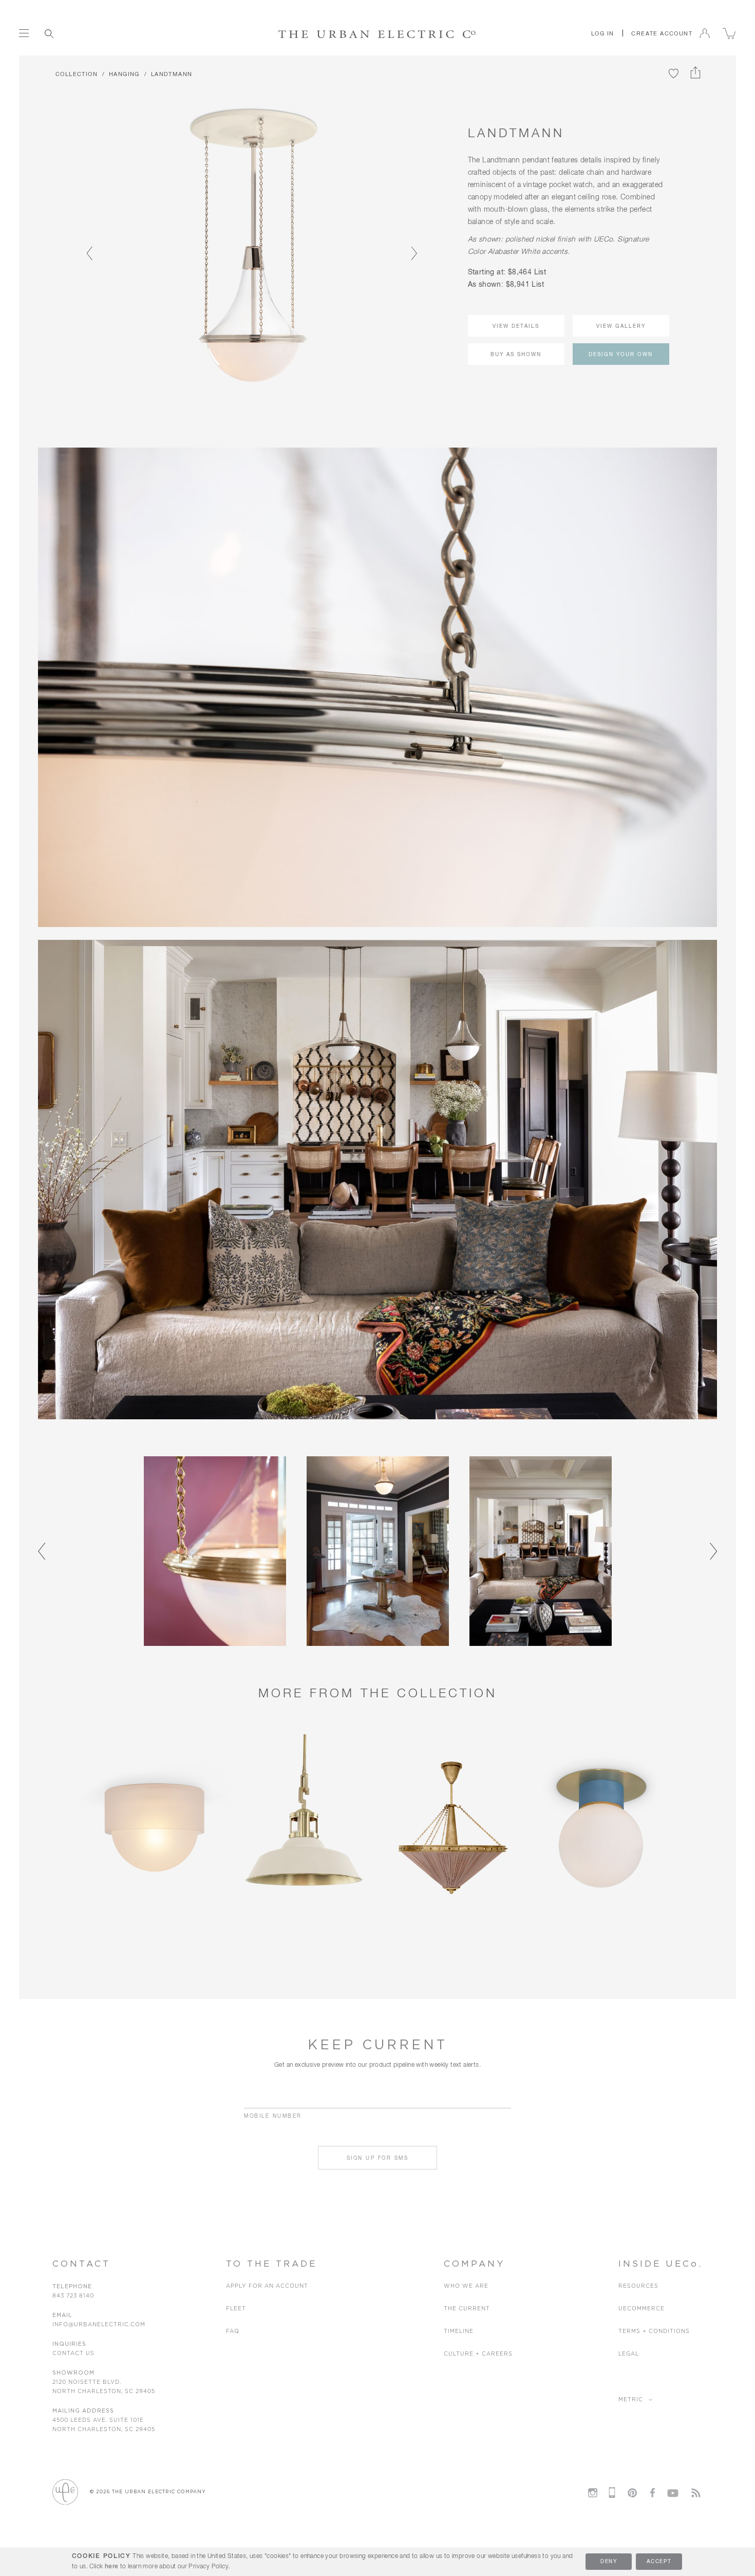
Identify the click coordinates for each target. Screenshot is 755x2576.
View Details (516, 326)
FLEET (236, 2309)
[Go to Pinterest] (632, 2493)
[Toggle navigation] (24, 33)
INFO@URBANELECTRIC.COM (99, 2324)
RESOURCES (638, 2286)
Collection (77, 74)
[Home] (378, 34)
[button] (602, 33)
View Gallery (621, 326)
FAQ (233, 2331)
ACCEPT (659, 2562)
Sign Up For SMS (378, 2158)
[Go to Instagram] (593, 2493)
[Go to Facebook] (652, 2493)
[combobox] (94, 33)
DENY (609, 2562)
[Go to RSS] (696, 2493)
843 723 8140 (73, 2296)
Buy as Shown (516, 355)
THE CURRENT (467, 2309)
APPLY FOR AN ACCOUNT (267, 2286)
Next (410, 245)
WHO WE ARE (466, 2286)
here (112, 2567)
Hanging (124, 74)
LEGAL (629, 2354)
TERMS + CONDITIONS (654, 2331)
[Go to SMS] (612, 2492)
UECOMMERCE (641, 2309)
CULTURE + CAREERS (478, 2354)
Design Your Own (621, 355)
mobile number (273, 2116)
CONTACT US (73, 2353)
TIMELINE (459, 2331)
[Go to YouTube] (673, 2491)
